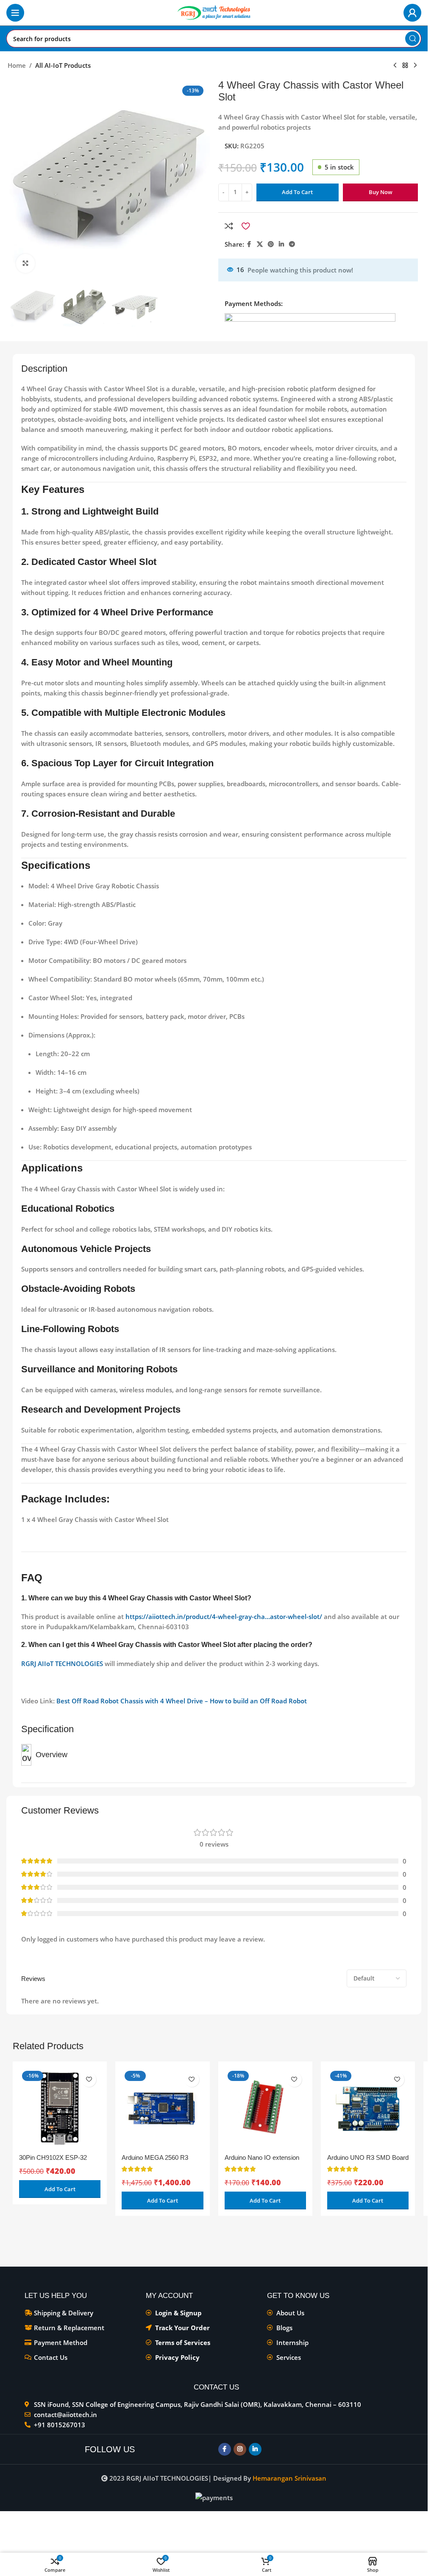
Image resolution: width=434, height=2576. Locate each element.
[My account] (412, 13)
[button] (60, 2189)
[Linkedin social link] (281, 244)
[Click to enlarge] (26, 263)
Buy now (381, 192)
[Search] (412, 39)
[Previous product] (395, 66)
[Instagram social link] (240, 2449)
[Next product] (415, 66)
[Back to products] (405, 66)
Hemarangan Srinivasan (289, 2478)
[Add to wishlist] (246, 226)
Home (17, 65)
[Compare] (229, 226)
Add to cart (297, 192)
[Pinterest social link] (271, 244)
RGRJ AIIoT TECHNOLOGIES (62, 1664)
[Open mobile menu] (15, 13)
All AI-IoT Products (63, 65)
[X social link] (260, 244)
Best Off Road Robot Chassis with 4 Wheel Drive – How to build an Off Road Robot (182, 1701)
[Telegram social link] (292, 244)
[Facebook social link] (249, 244)
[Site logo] (214, 12)
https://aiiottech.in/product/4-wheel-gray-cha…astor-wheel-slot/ (224, 1616)
